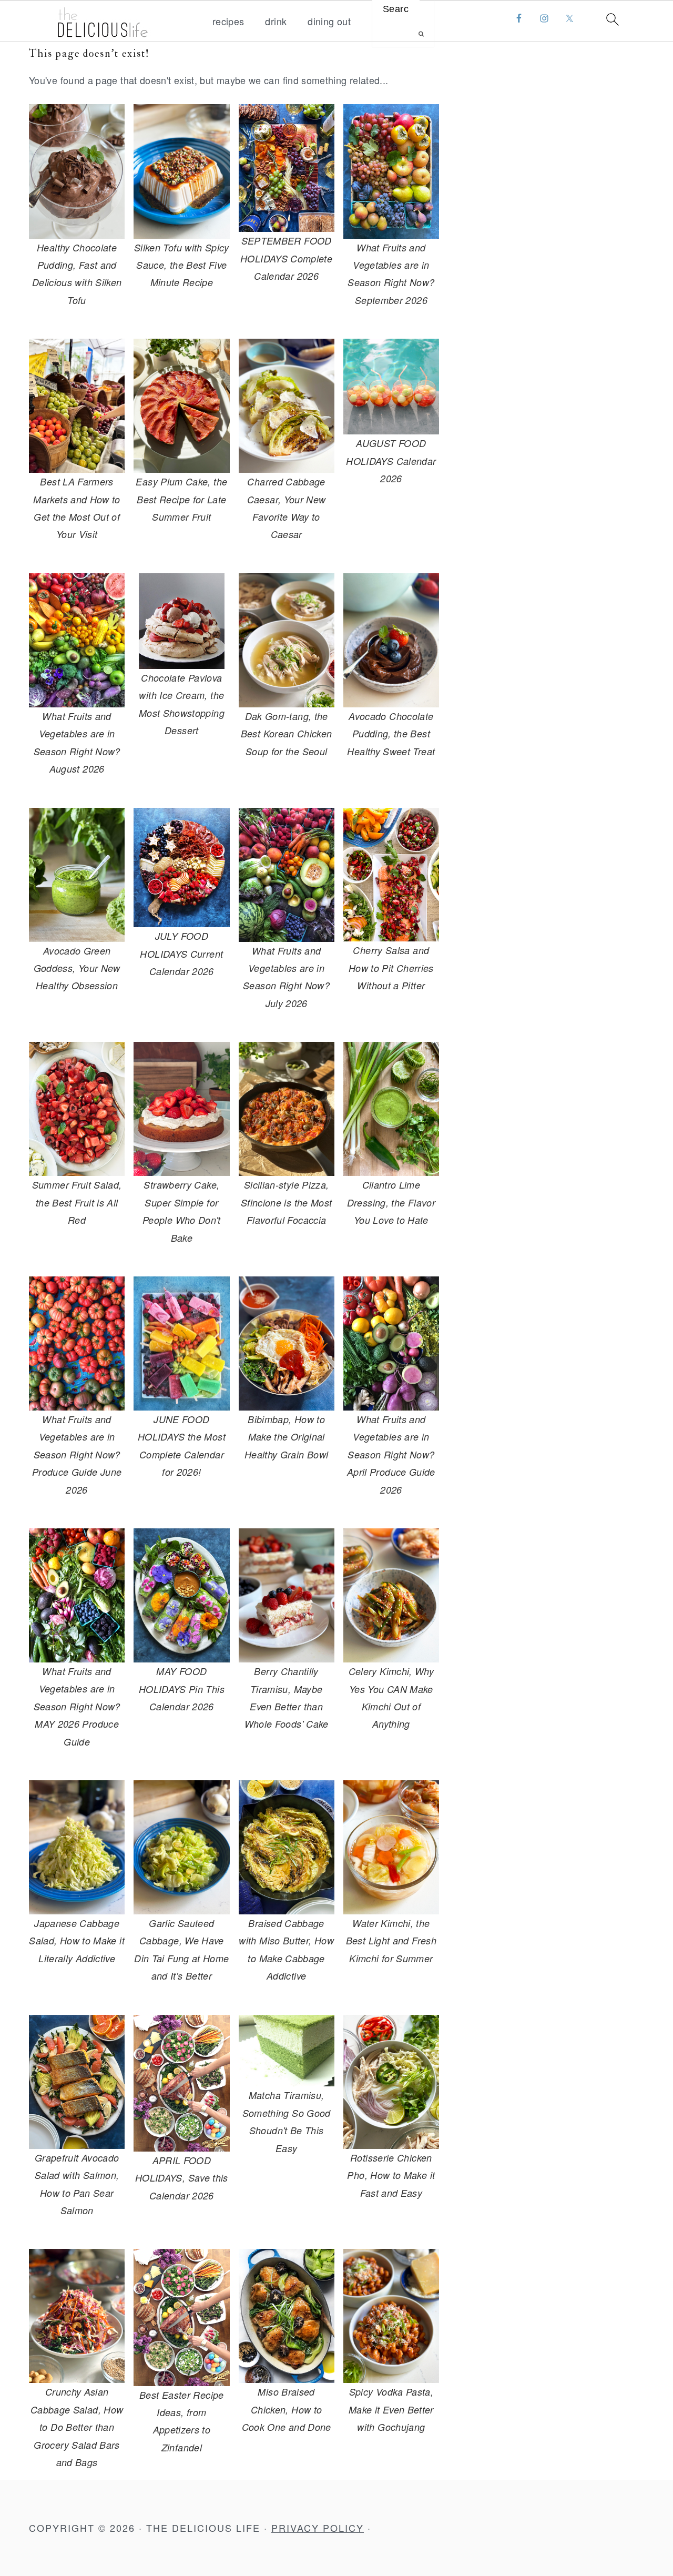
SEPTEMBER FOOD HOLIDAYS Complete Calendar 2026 (286, 258)
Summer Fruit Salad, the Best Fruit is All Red (77, 1202)
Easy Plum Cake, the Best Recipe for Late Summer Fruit (181, 499)
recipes (228, 22)
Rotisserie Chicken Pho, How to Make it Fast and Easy (391, 2175)
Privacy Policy (318, 2528)
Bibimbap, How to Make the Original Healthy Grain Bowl (286, 1437)
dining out (329, 22)
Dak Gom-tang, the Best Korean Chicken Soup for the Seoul (287, 734)
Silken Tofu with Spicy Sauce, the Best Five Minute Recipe (182, 265)
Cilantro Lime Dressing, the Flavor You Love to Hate (391, 1202)
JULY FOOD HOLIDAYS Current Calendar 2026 (181, 954)
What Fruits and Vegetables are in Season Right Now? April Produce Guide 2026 (391, 1454)
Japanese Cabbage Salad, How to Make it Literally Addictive (77, 1941)
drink (276, 22)
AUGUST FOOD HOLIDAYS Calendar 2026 (391, 461)
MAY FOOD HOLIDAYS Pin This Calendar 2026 (182, 1689)
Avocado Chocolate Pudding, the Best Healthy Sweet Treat (391, 734)
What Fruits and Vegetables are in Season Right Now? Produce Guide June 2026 (77, 1454)
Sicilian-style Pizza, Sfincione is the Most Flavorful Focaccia (287, 1202)
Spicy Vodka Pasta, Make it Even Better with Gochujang (391, 2409)
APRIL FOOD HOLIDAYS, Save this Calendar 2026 (182, 2178)
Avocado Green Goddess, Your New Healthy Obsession (77, 968)
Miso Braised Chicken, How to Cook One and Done (287, 2409)
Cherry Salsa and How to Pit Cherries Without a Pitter (391, 968)
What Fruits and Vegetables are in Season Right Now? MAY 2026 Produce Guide (77, 1706)
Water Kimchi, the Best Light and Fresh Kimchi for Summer (391, 1941)
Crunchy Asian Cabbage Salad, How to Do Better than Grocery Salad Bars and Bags (77, 2427)
